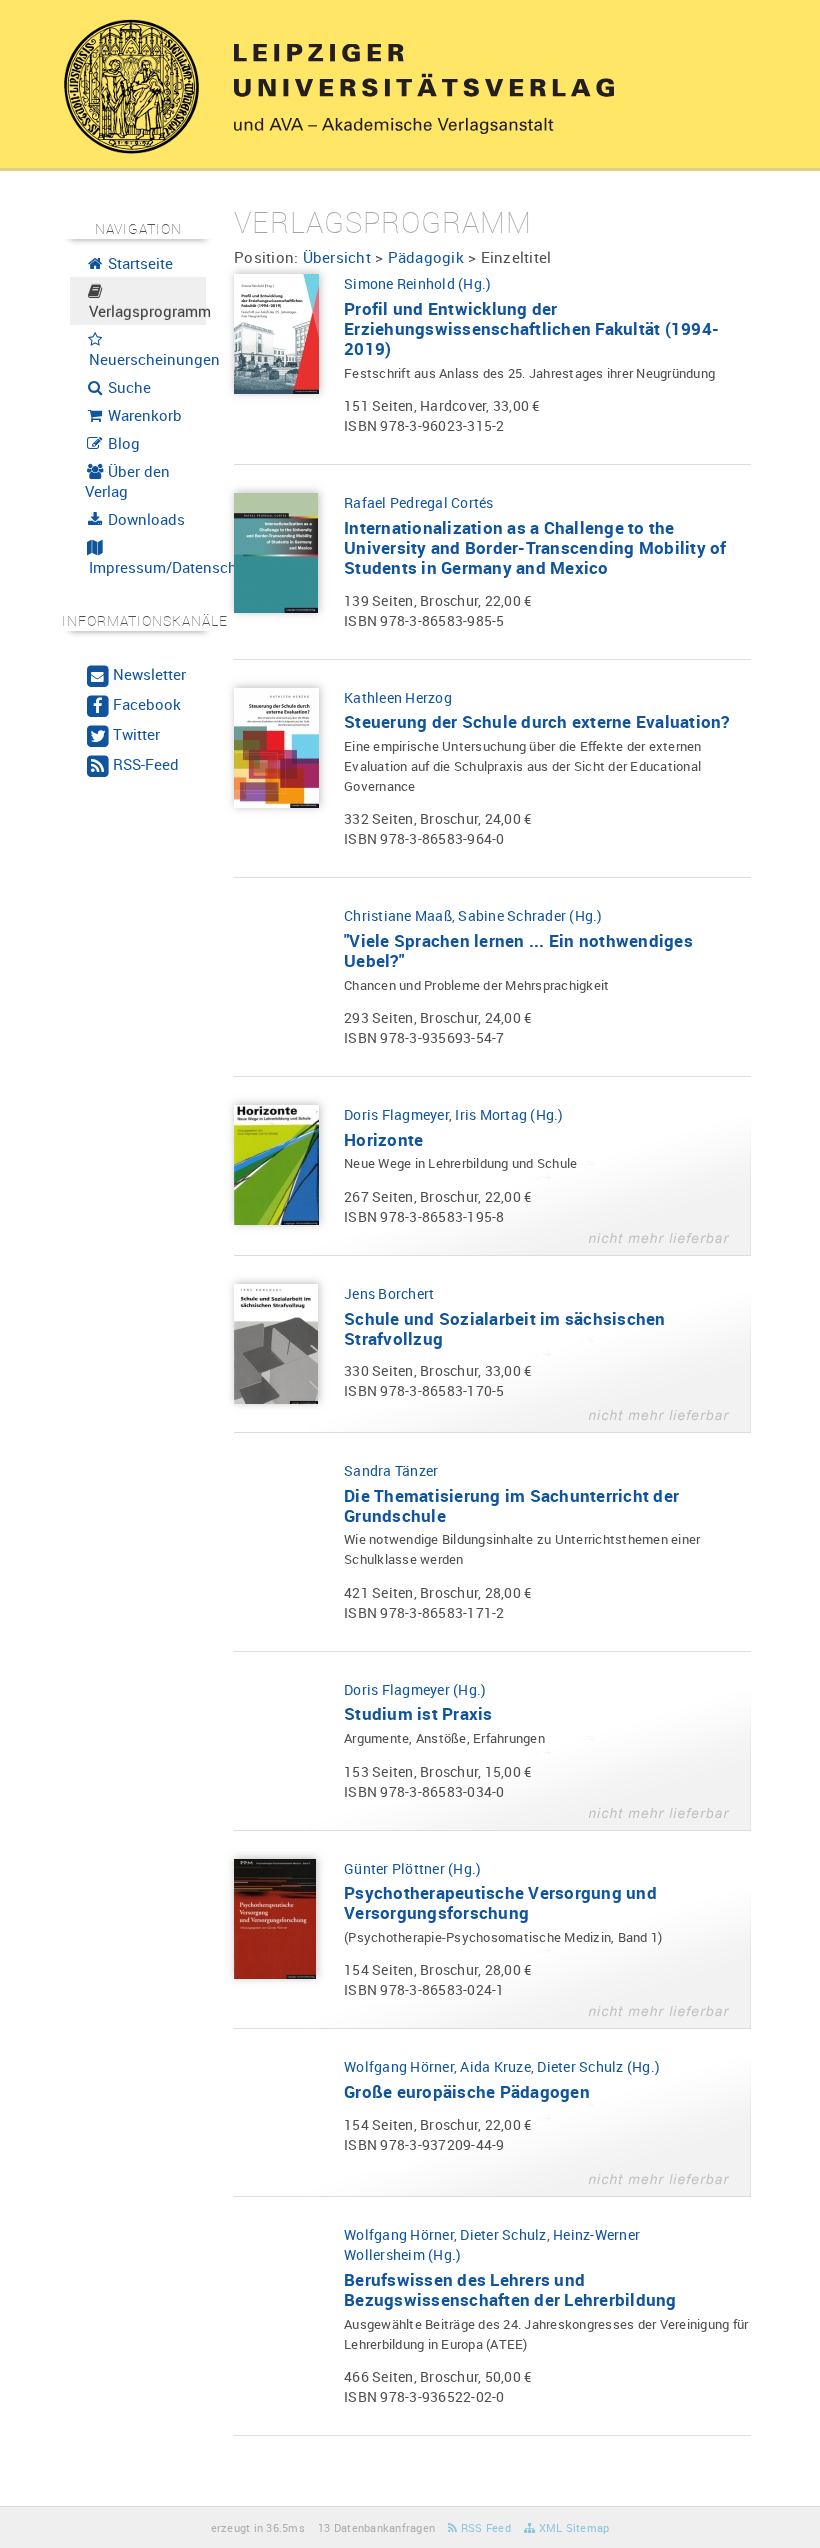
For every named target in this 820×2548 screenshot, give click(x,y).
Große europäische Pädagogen (467, 2091)
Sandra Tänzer (391, 1470)
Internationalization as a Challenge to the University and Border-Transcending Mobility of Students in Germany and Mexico (535, 547)
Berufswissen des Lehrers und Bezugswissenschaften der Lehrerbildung (510, 2289)
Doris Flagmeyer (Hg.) (415, 1689)
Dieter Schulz (503, 2234)
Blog (122, 443)
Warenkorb (143, 415)
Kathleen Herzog (398, 697)
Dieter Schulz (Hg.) (598, 2066)
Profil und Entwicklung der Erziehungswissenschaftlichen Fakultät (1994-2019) (531, 328)
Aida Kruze (495, 2066)
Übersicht (337, 257)
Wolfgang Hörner (399, 2066)
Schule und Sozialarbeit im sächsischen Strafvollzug (505, 1328)
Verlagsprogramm (146, 311)
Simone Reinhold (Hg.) (417, 283)
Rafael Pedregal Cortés (419, 502)
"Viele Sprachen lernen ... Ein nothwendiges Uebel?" (518, 950)
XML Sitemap (572, 2527)
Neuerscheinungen (146, 359)
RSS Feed (484, 2527)
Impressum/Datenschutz (146, 567)
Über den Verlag (128, 481)
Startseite (138, 263)
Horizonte (383, 1139)
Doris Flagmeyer (396, 1114)
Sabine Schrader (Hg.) (530, 915)
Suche (127, 387)
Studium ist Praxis (418, 1713)
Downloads (144, 519)
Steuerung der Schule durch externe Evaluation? (537, 721)
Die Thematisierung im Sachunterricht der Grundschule (511, 1505)
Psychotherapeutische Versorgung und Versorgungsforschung (500, 1902)
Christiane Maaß (398, 915)
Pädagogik (426, 257)
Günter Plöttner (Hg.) (412, 1868)
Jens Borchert (389, 1293)
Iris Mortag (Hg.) (509, 1114)
